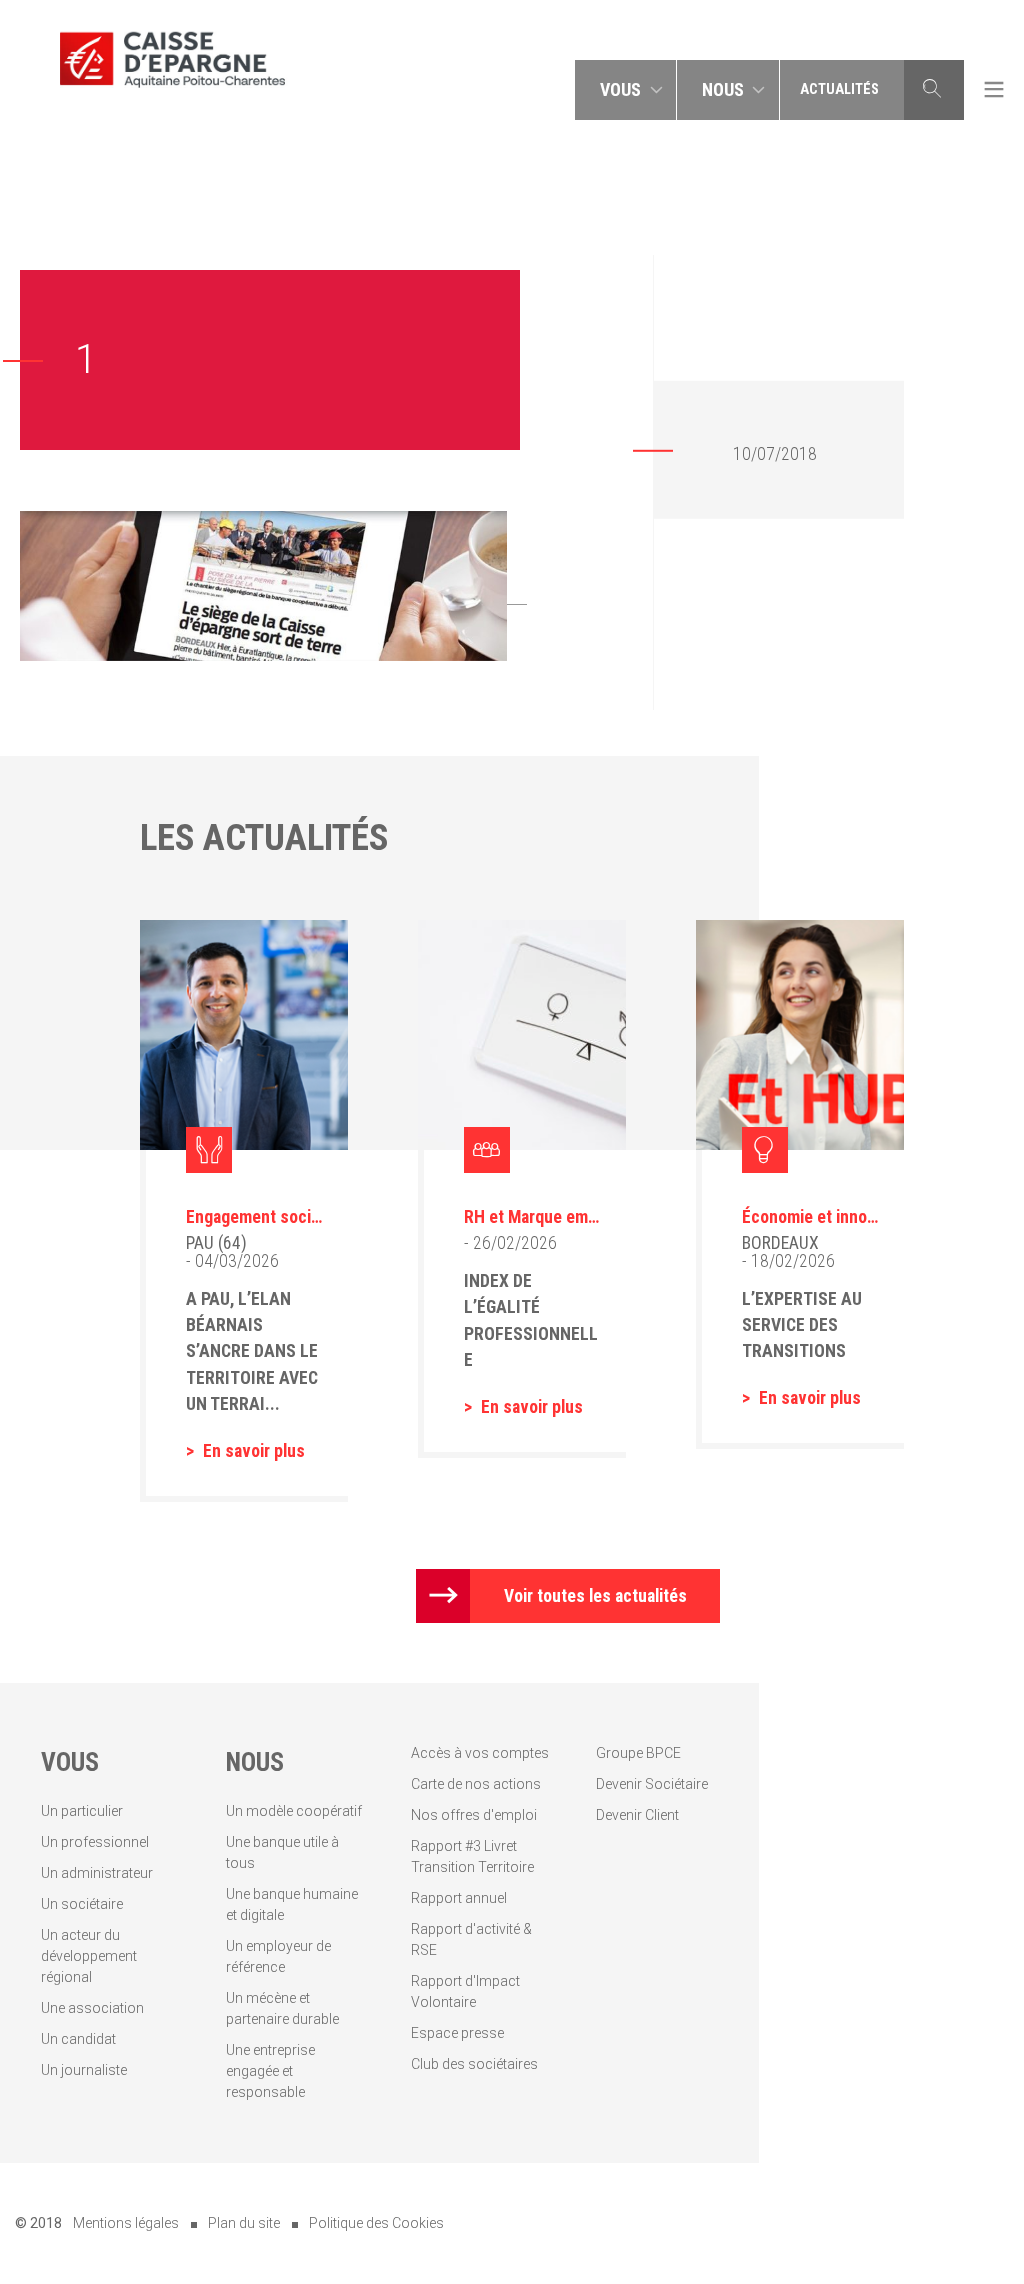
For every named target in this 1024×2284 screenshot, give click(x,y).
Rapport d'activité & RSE (471, 1939)
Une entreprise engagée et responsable (270, 2071)
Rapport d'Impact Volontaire (465, 1991)
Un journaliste (84, 2070)
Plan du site (244, 2223)
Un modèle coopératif (294, 1811)
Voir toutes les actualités (595, 1596)
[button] (626, 90)
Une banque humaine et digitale (292, 1904)
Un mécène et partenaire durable (282, 2008)
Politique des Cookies (376, 2223)
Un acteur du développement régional (89, 1956)
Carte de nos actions (476, 1784)
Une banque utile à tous (282, 1852)
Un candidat (78, 2039)
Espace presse (457, 2033)
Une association (92, 2008)
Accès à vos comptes (480, 1753)
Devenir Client (637, 1815)
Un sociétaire (82, 1904)
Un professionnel (95, 1842)
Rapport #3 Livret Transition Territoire (472, 1856)
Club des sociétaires (474, 2064)
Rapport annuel (459, 1898)
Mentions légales (126, 2223)
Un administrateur (97, 1873)
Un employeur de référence (278, 1956)
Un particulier (82, 1811)
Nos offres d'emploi (474, 1815)
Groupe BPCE (638, 1753)
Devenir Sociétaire (652, 1784)
